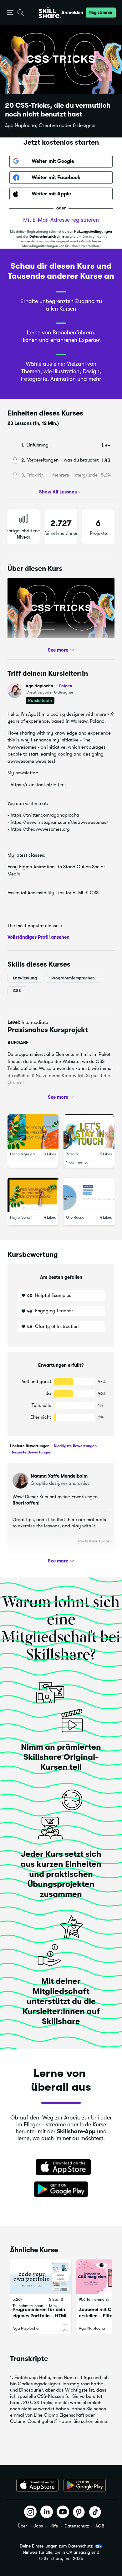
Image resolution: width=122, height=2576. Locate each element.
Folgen (66, 686)
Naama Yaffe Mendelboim (59, 1476)
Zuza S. (73, 1154)
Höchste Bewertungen (30, 1446)
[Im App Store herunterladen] (61, 2168)
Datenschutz (77, 2526)
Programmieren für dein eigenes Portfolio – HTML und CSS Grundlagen (40, 2316)
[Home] (50, 13)
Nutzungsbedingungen (93, 232)
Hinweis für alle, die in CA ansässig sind (61, 2552)
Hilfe (54, 2526)
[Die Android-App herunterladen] (85, 2485)
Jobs (38, 2526)
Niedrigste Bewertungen (75, 1446)
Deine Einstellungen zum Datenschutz (56, 2546)
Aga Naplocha (49, 686)
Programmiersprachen (73, 978)
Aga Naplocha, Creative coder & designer (51, 126)
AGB (100, 2526)
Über (22, 2526)
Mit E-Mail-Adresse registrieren (61, 220)
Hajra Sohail (21, 1217)
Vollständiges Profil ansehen (38, 937)
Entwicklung (25, 978)
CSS (17, 990)
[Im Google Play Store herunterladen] (61, 2190)
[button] (10, 13)
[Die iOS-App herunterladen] (37, 2485)
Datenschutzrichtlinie (47, 237)
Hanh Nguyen (22, 1154)
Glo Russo (75, 1217)
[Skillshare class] (41, 2277)
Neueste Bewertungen (31, 1452)
